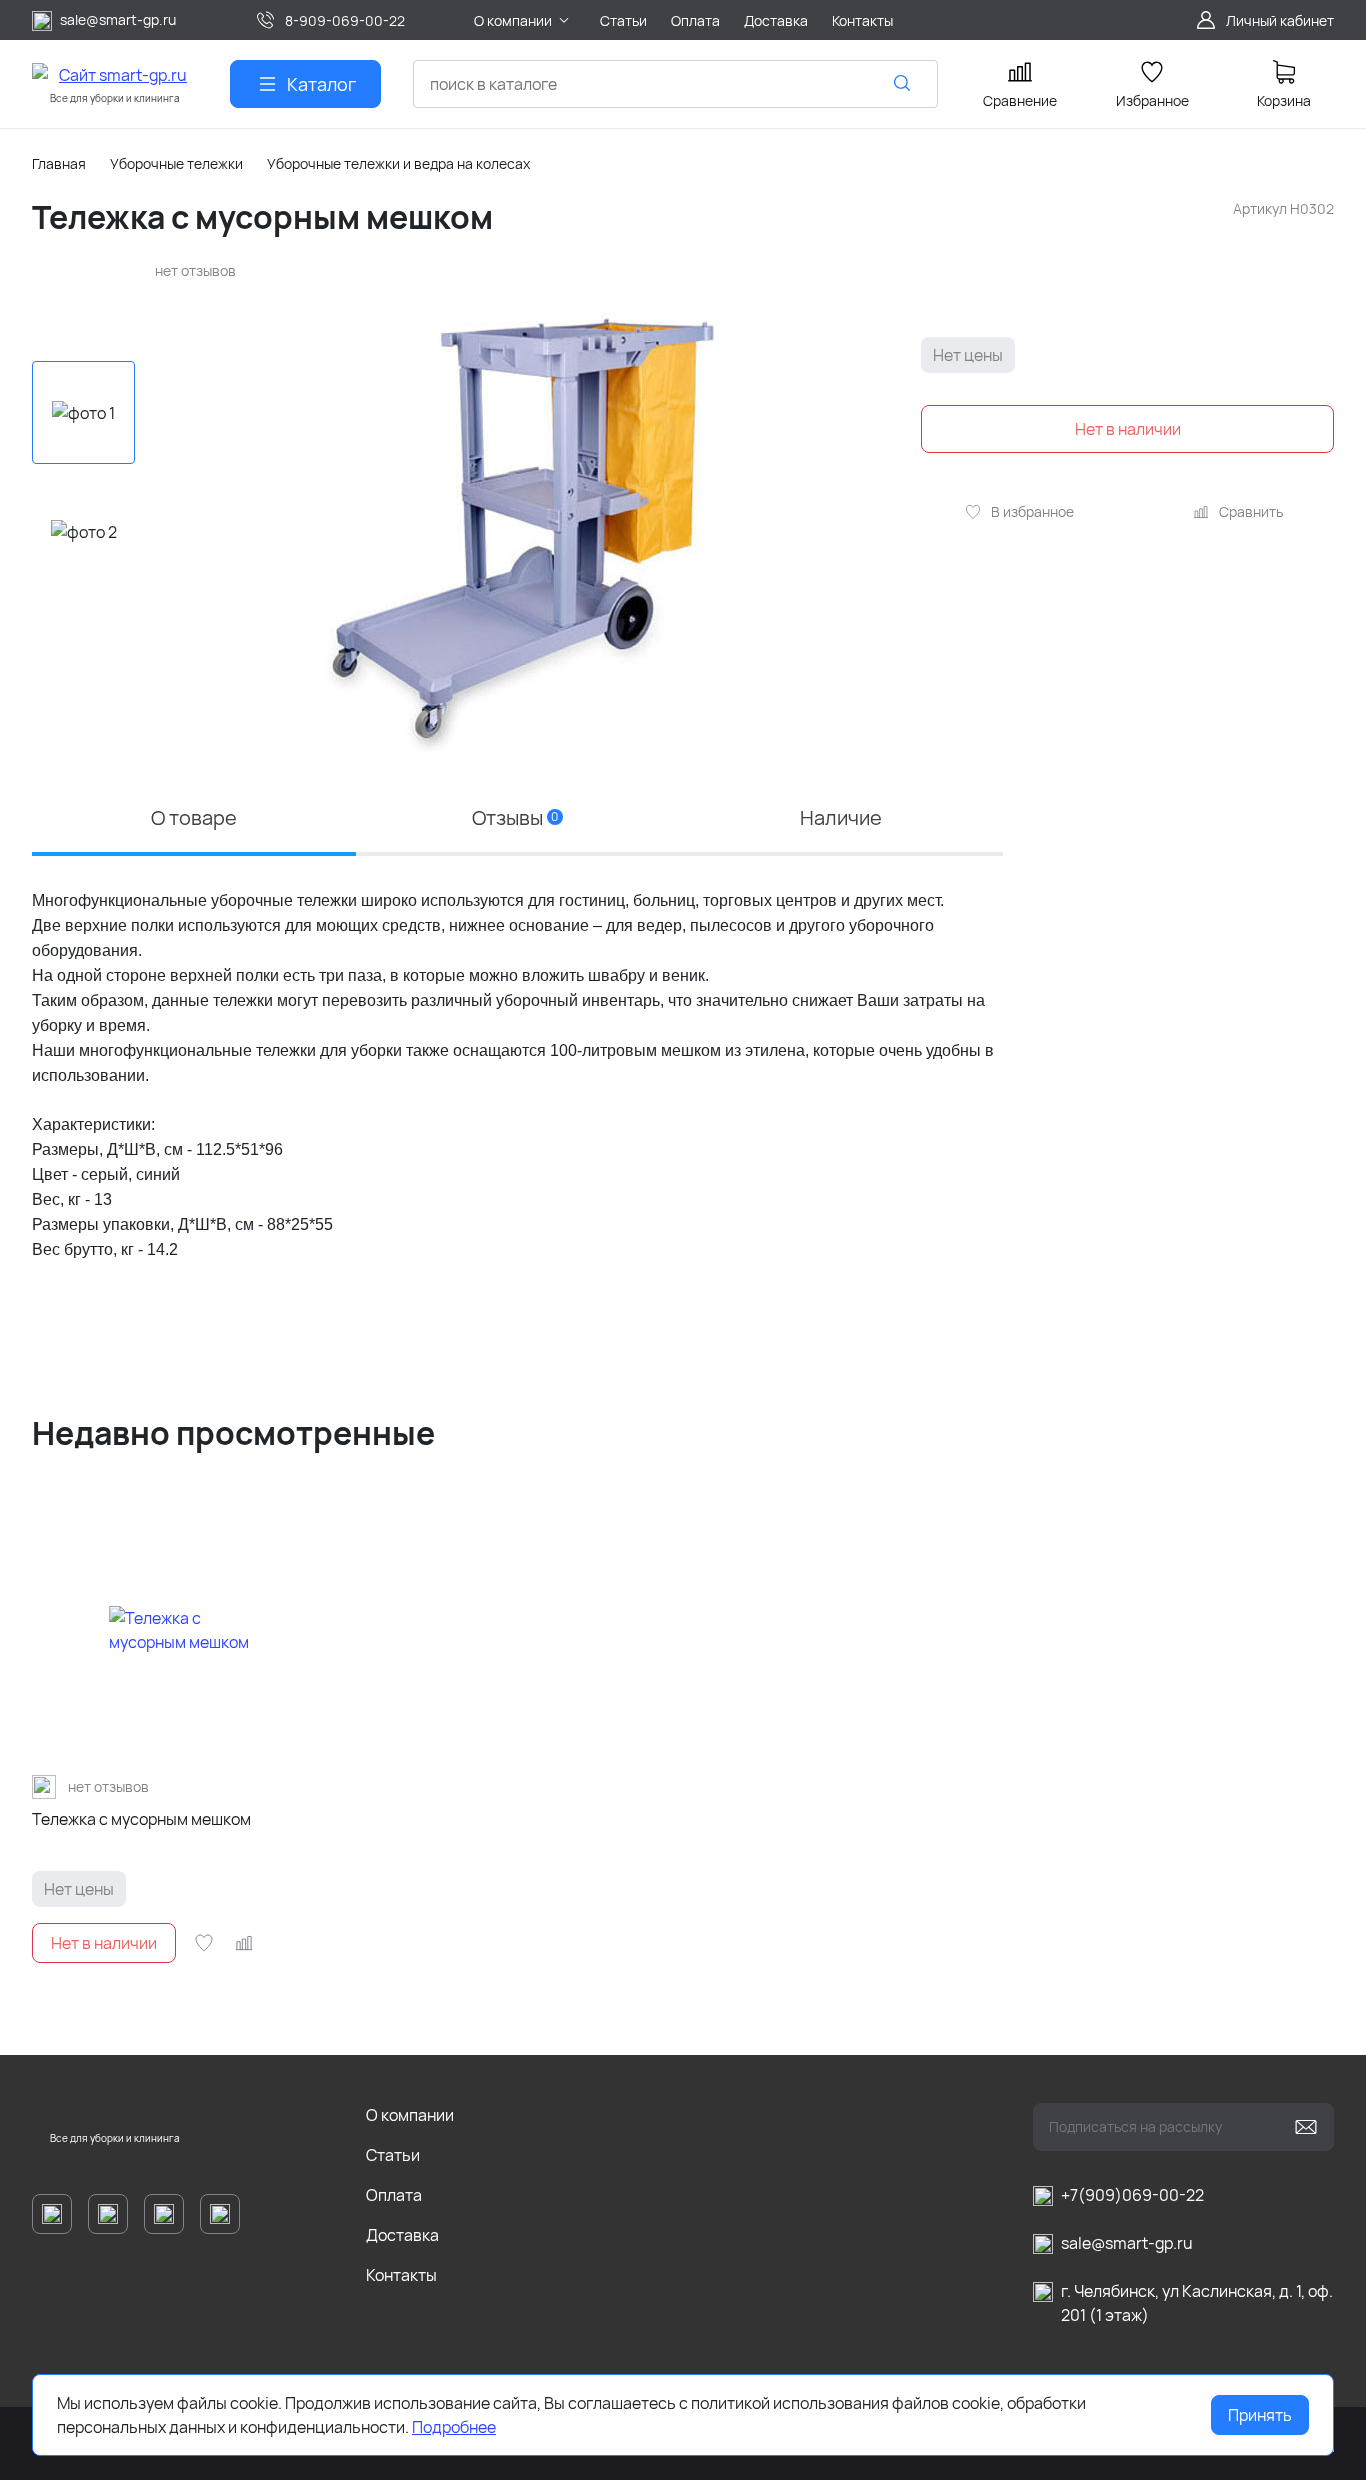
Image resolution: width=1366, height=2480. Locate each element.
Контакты (401, 2275)
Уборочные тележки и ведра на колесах (398, 163)
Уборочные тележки (176, 163)
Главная (59, 163)
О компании (410, 2115)
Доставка (402, 2235)
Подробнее (454, 2427)
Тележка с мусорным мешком (141, 1819)
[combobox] (675, 84)
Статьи (393, 2155)
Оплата (394, 2195)
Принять (1260, 2415)
